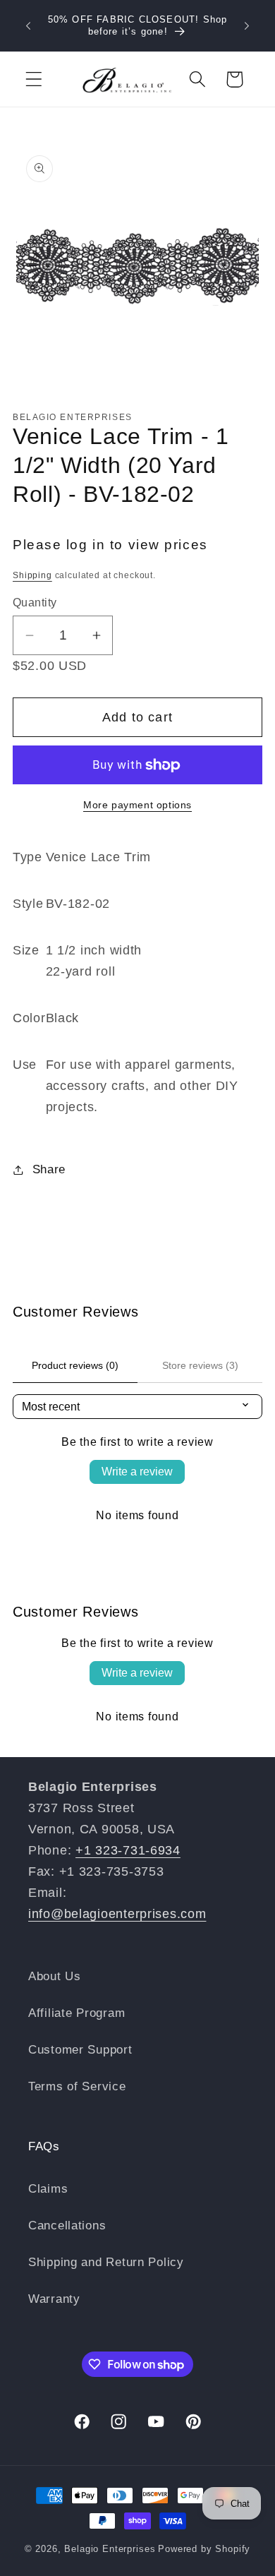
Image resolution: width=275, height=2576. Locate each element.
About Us (55, 1976)
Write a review (137, 1472)
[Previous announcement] (28, 26)
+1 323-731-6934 (128, 1850)
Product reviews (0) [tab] (75, 1365)
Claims (48, 2189)
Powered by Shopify (204, 2549)
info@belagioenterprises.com (117, 1914)
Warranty (54, 2299)
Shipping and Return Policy (106, 2262)
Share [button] (49, 1169)
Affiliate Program (77, 2013)
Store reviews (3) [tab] (200, 1365)
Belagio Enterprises (110, 2549)
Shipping (32, 575)
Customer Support (80, 2050)
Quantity (35, 603)
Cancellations (67, 2225)
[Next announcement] (247, 26)
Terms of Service (77, 2086)
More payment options (137, 805)
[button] (34, 79)
